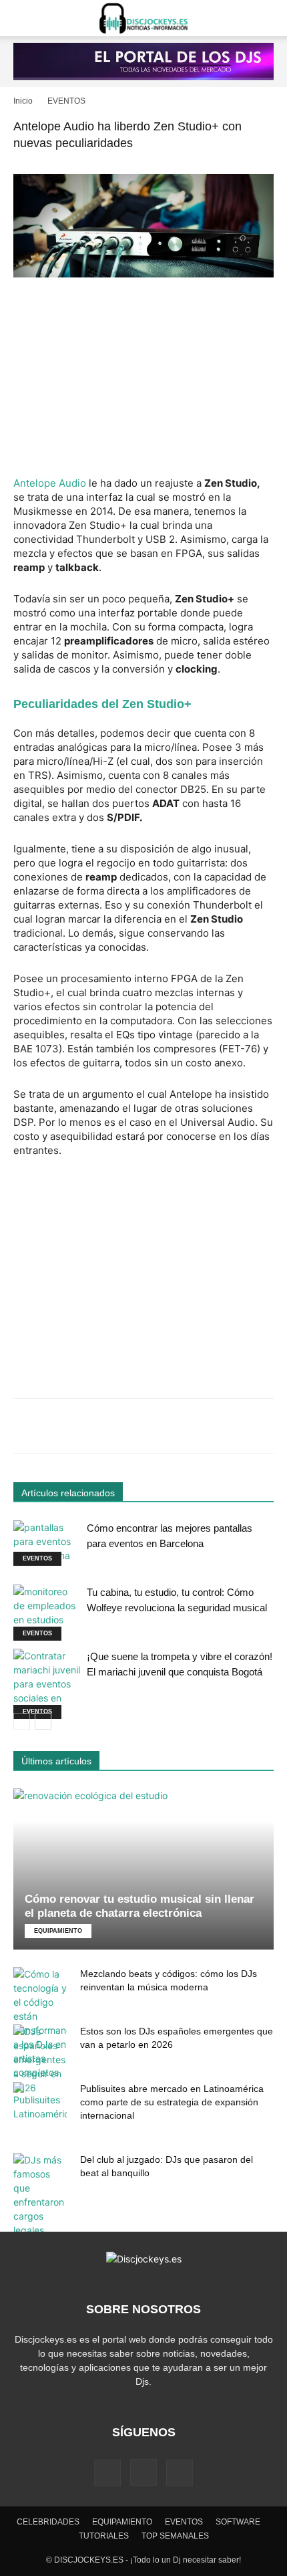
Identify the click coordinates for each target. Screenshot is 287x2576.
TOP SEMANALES (175, 2536)
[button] (23, 18)
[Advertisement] (143, 378)
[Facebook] (107, 2473)
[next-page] (43, 1721)
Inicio (23, 101)
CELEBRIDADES (48, 2522)
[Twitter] (180, 2473)
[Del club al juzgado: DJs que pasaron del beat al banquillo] (40, 2195)
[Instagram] (143, 2472)
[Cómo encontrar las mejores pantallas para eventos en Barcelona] (47, 1543)
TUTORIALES (104, 2536)
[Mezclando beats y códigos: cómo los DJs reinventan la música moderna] (40, 2023)
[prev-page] (22, 1721)
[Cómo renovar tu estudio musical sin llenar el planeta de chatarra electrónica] (143, 1869)
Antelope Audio (50, 483)
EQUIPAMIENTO (58, 1931)
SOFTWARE (238, 2522)
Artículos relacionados (68, 1493)
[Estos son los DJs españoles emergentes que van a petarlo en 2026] (40, 2060)
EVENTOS (66, 101)
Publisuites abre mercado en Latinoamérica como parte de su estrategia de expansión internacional (172, 2102)
